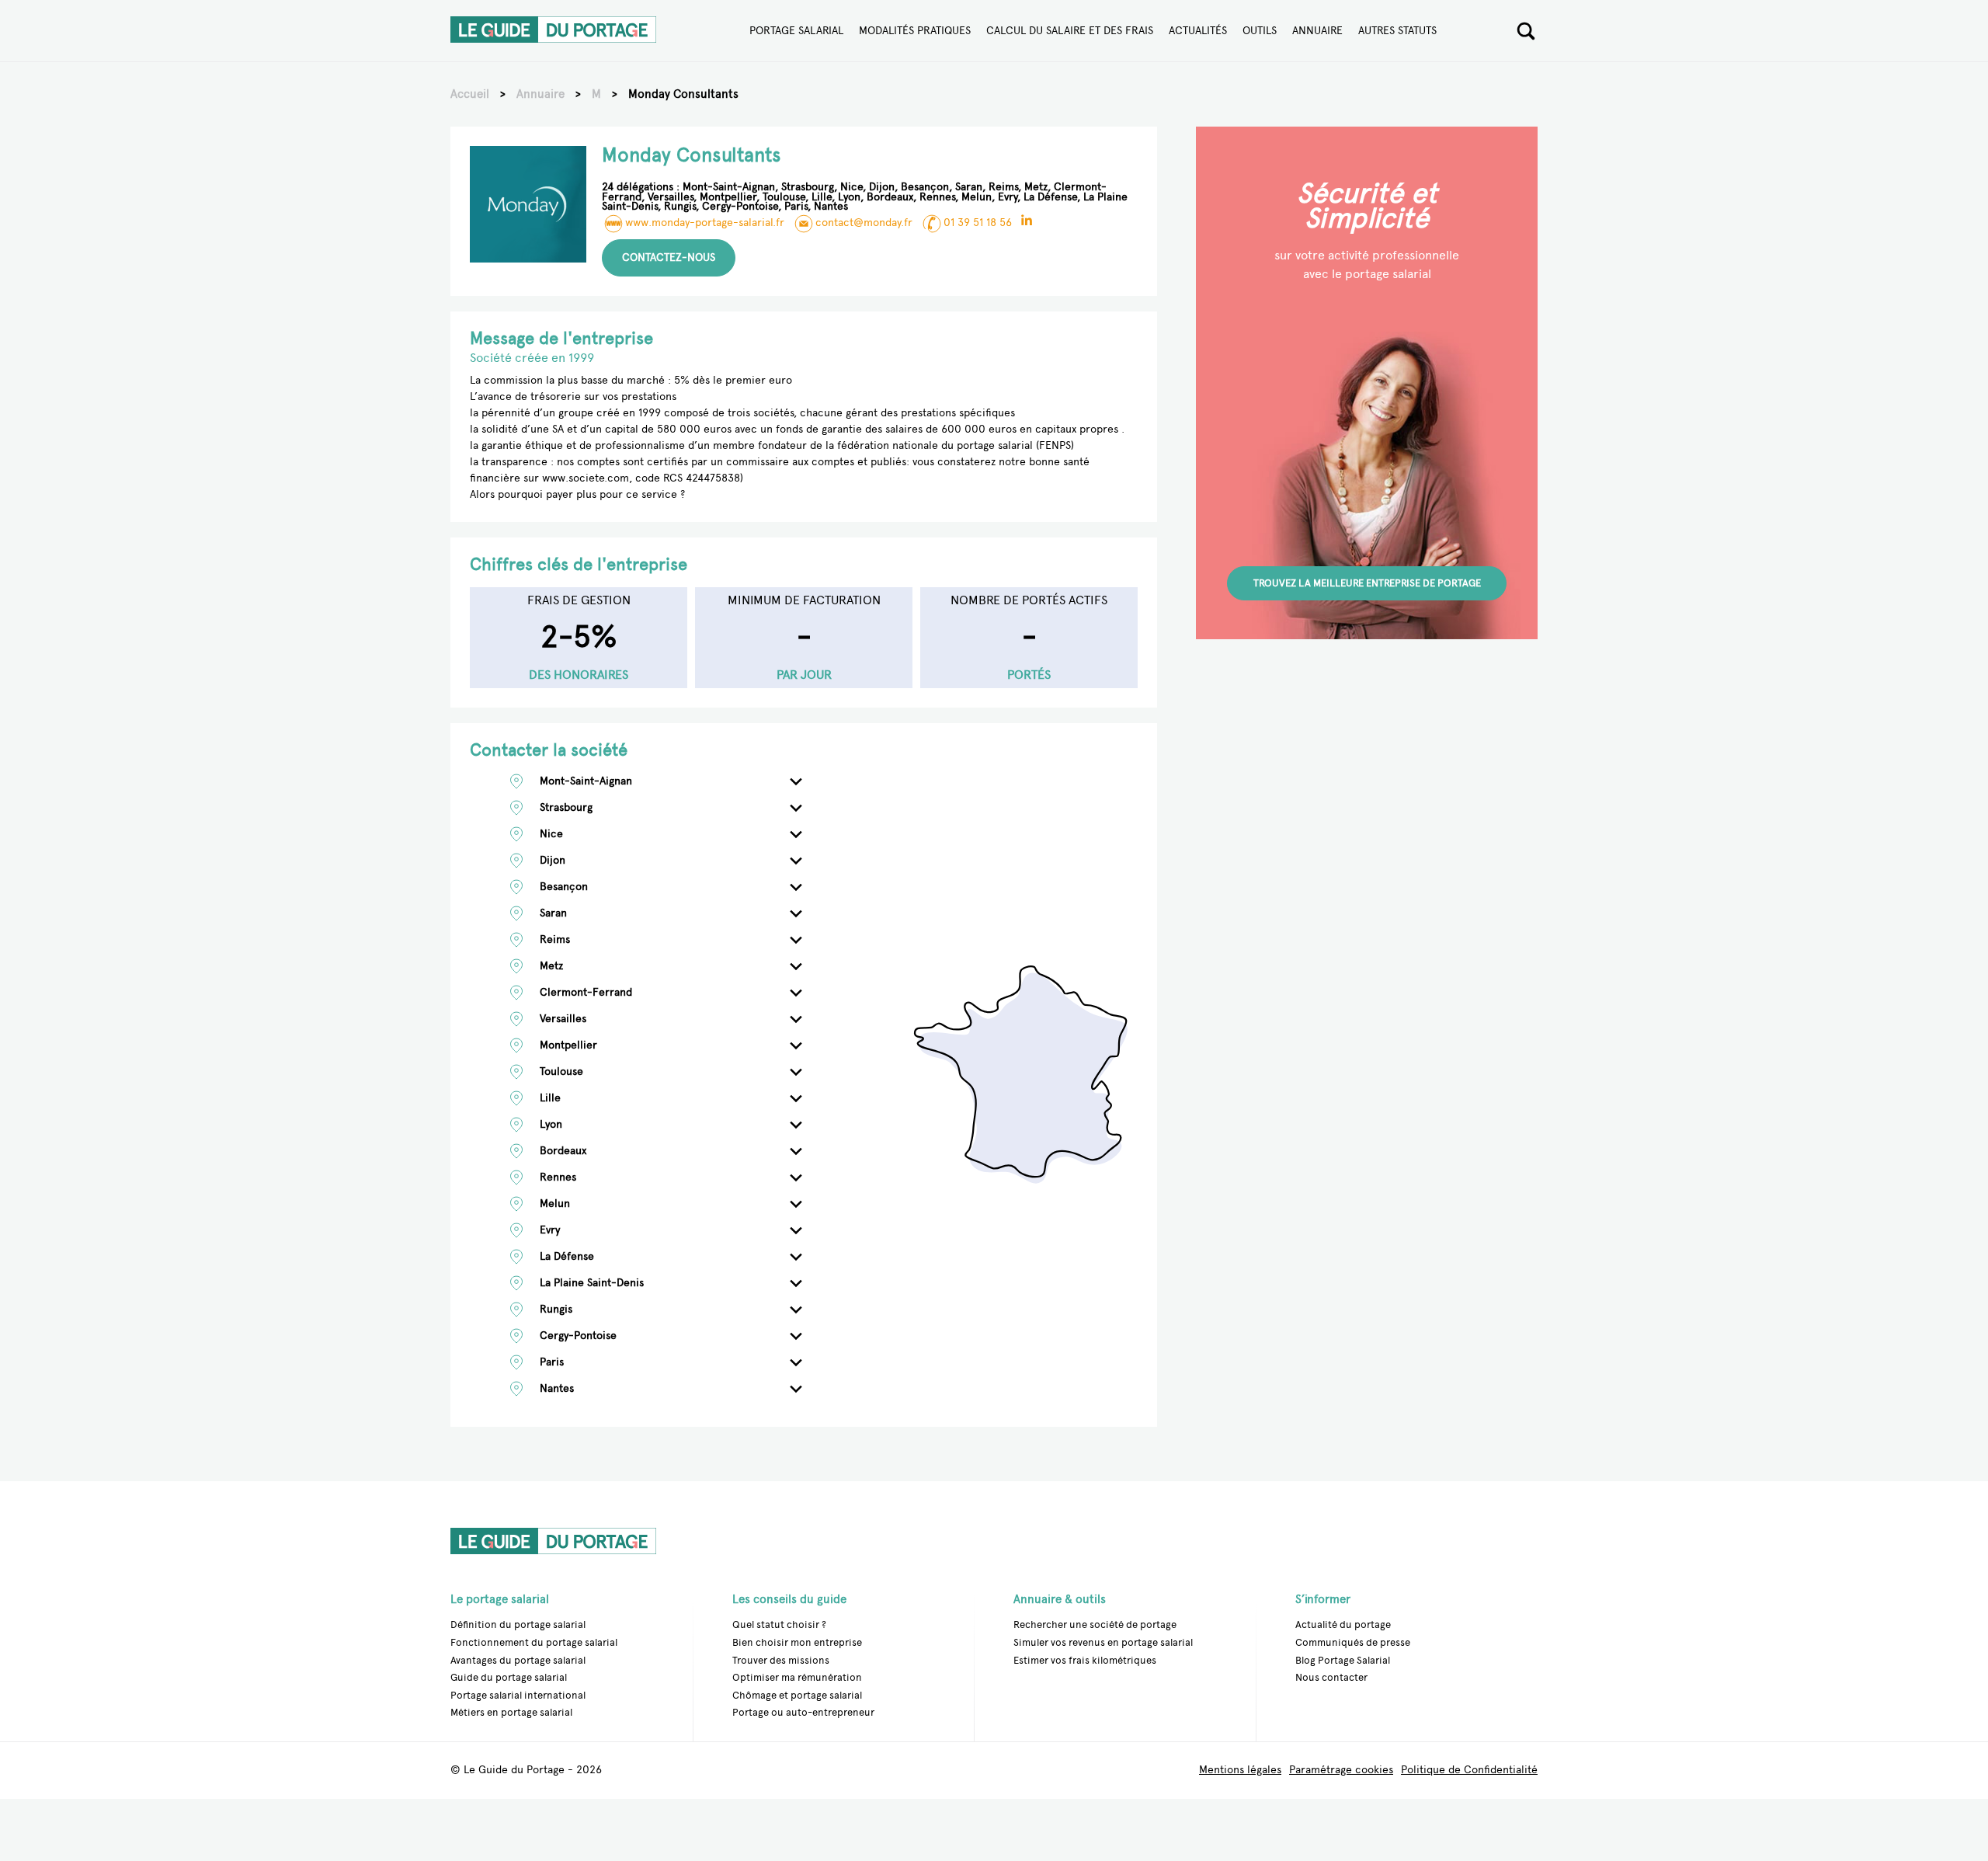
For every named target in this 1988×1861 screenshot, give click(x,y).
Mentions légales (1240, 1771)
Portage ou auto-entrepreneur (803, 1712)
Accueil (470, 94)
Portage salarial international (518, 1695)
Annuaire (1317, 31)
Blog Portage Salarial (1343, 1660)
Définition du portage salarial (518, 1624)
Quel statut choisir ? (779, 1624)
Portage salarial (796, 31)
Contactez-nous (669, 257)
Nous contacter (1331, 1677)
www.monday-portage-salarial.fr (705, 223)
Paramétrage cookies (1341, 1771)
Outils (1260, 31)
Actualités (1198, 31)
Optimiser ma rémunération (797, 1677)
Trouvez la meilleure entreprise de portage (1367, 583)
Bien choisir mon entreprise (797, 1642)
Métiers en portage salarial (511, 1712)
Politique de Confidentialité (1469, 1771)
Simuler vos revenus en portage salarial (1103, 1642)
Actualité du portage (1343, 1624)
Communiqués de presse (1353, 1642)
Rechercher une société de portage (1095, 1624)
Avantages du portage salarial (518, 1660)
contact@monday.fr (864, 223)
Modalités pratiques (915, 31)
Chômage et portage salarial (797, 1695)
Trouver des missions (781, 1660)
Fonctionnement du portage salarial (534, 1642)
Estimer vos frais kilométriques (1085, 1660)
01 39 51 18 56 (978, 223)
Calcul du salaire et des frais (1070, 31)
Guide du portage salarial (509, 1677)
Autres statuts (1397, 31)
